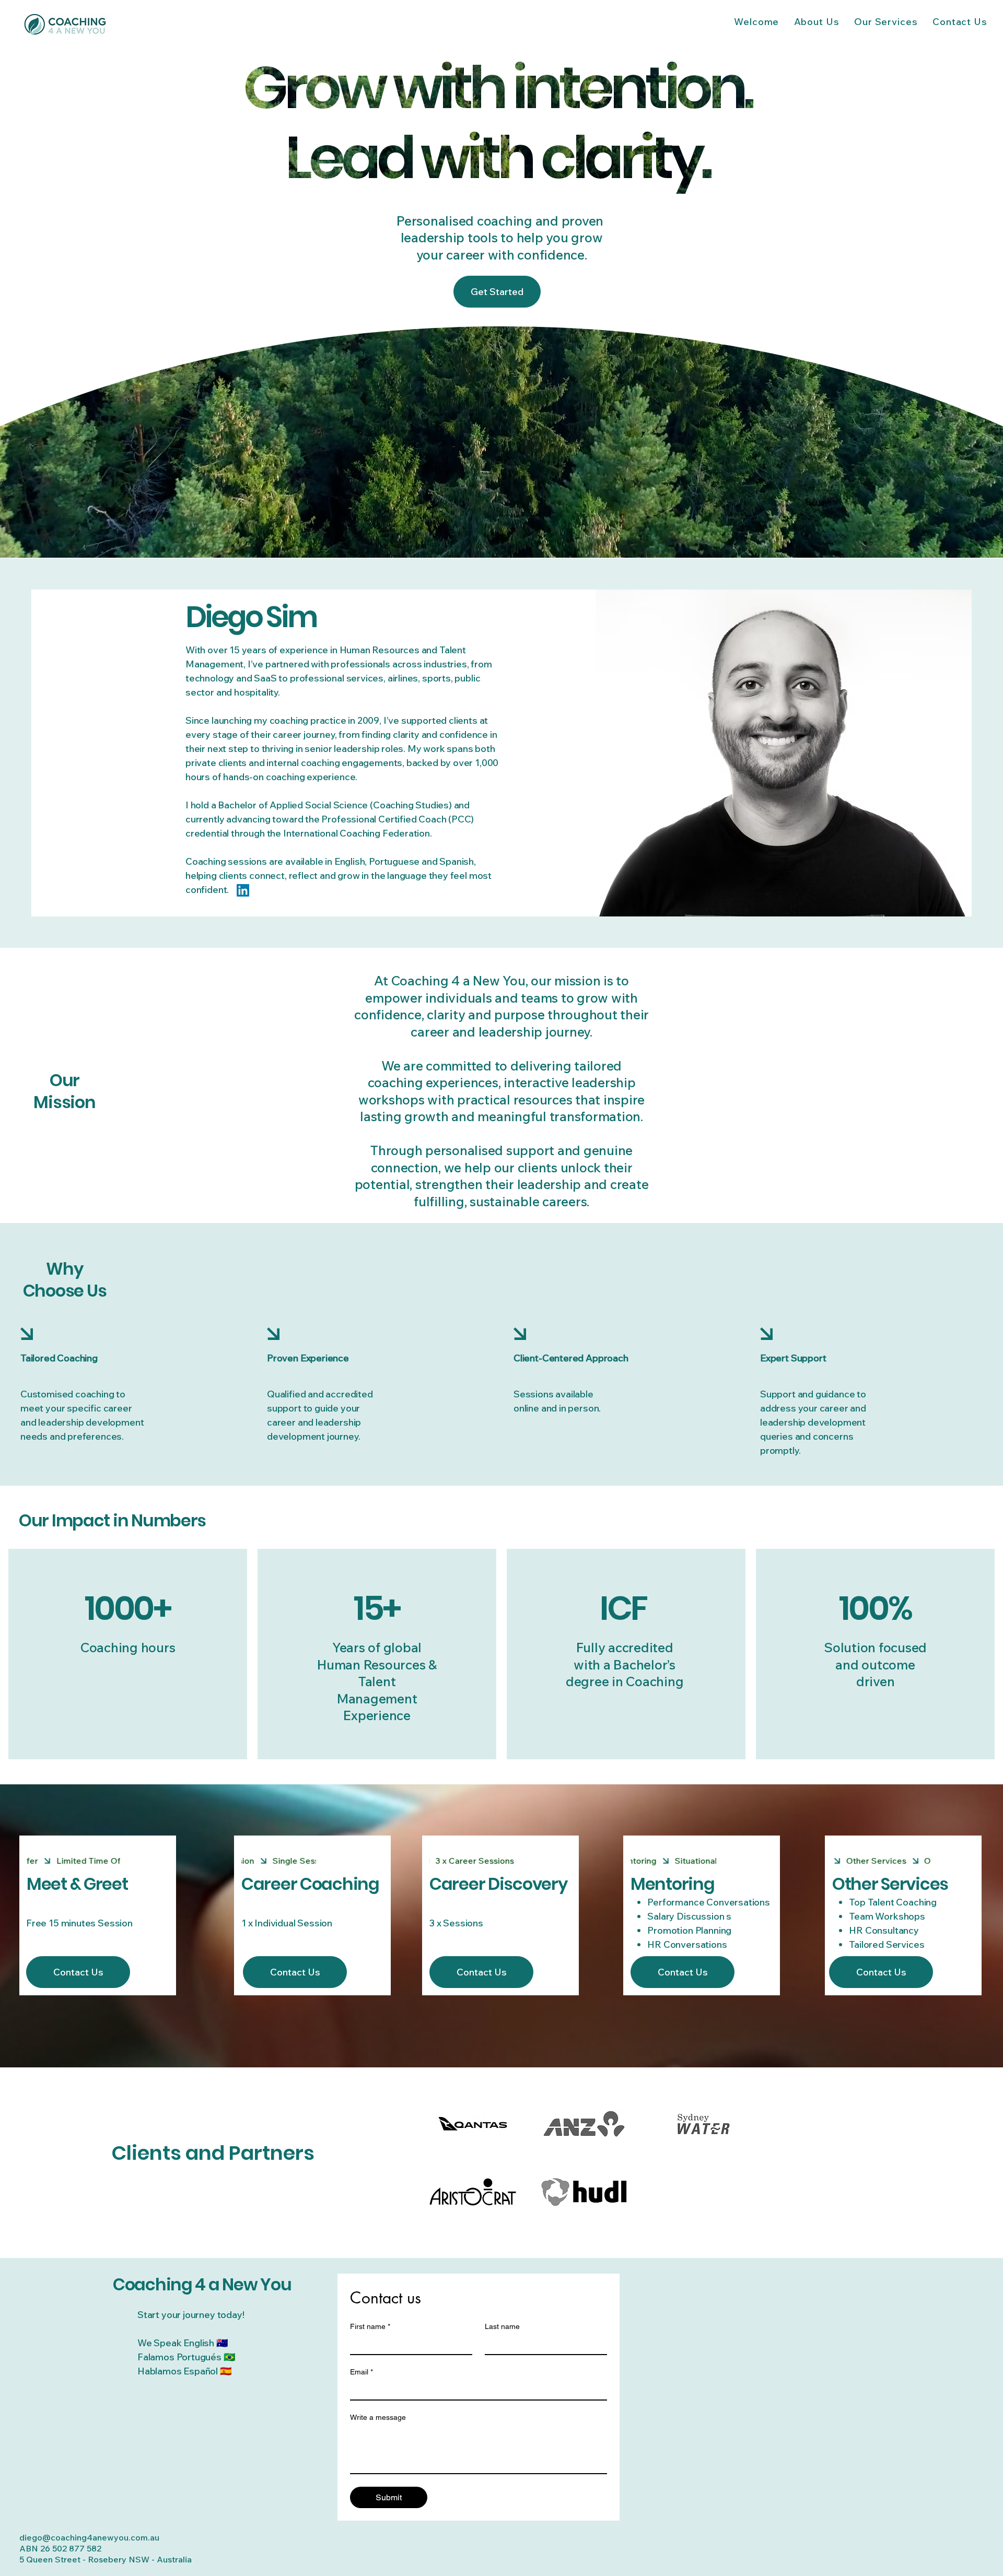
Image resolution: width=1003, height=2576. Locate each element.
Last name (502, 2326)
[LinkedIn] (243, 890)
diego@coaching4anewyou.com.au (89, 2537)
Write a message (378, 2417)
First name (370, 2326)
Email (361, 2372)
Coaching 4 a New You (202, 2284)
